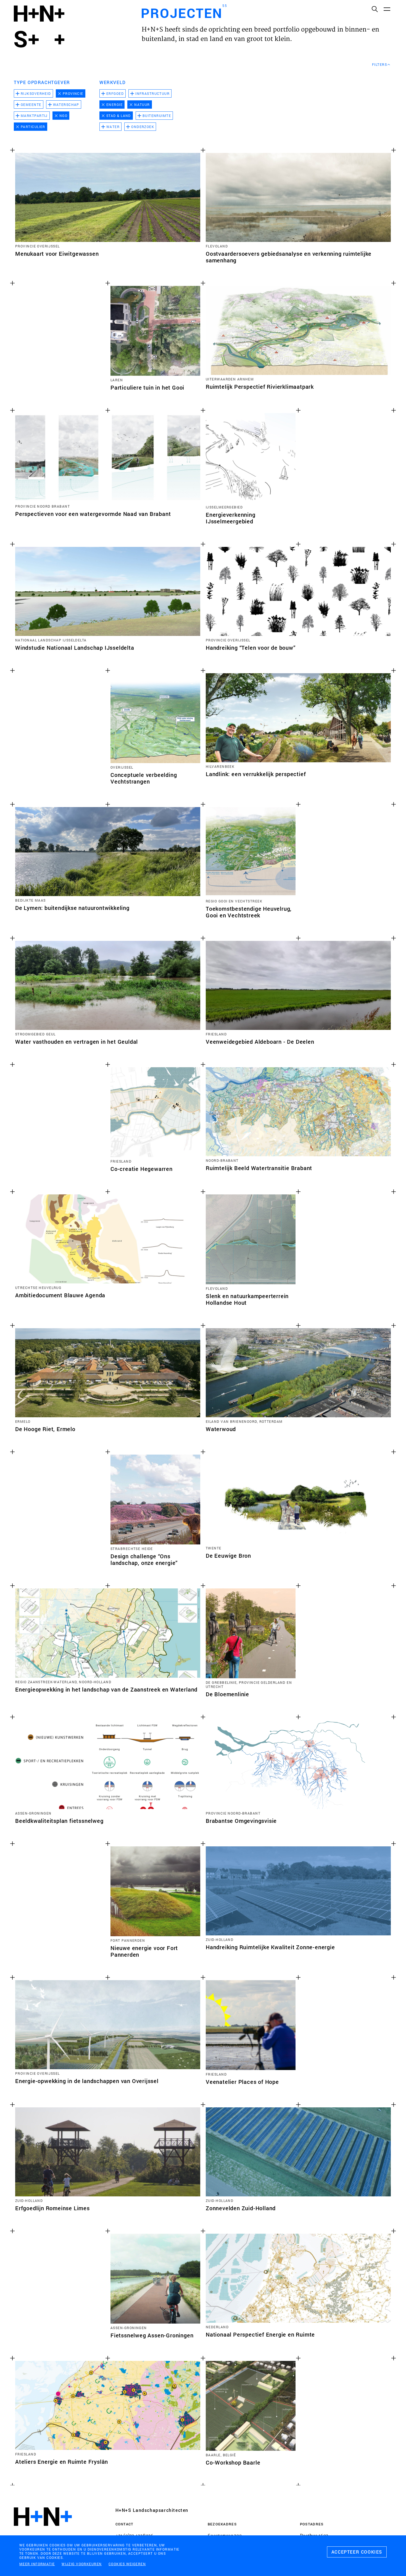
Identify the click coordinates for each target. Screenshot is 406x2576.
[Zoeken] (375, 9)
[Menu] (387, 9)
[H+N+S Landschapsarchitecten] (43, 2532)
